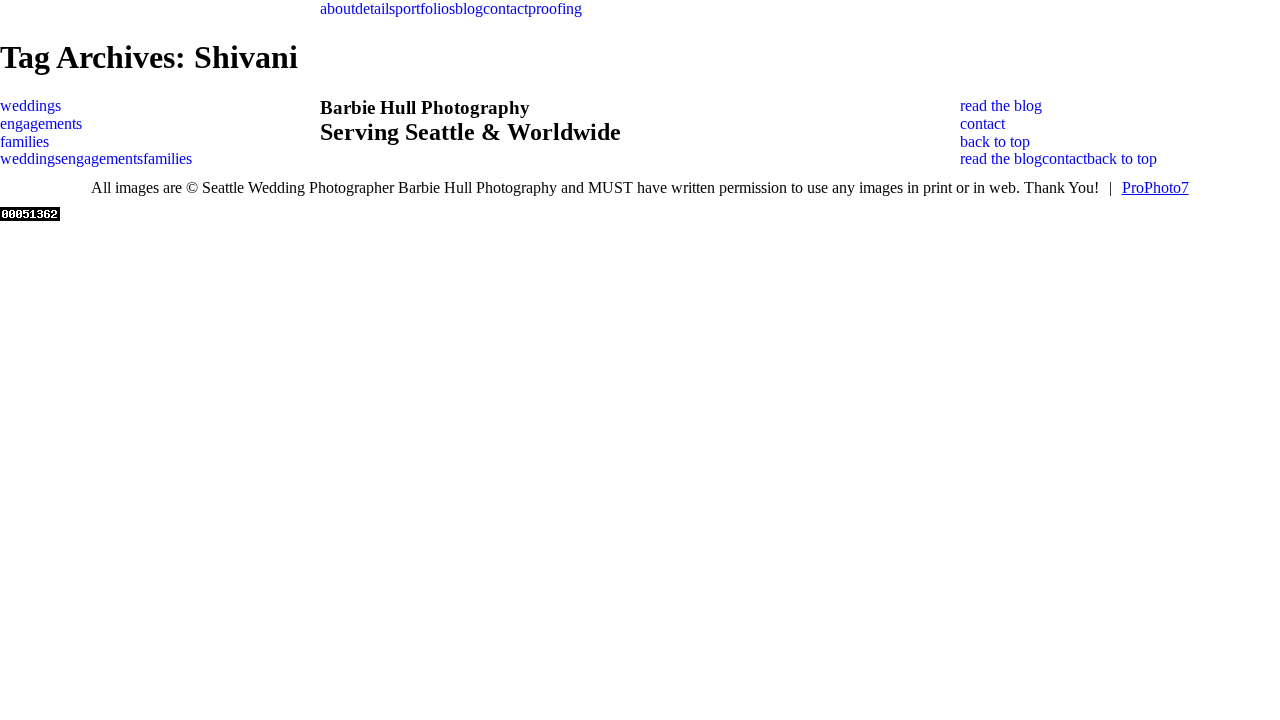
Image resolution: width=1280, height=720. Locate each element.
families (24, 141)
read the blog (1001, 105)
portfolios (425, 8)
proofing (555, 8)
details (375, 8)
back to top (995, 141)
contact (505, 8)
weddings (30, 105)
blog (469, 8)
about (337, 8)
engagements (41, 123)
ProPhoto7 (1155, 187)
